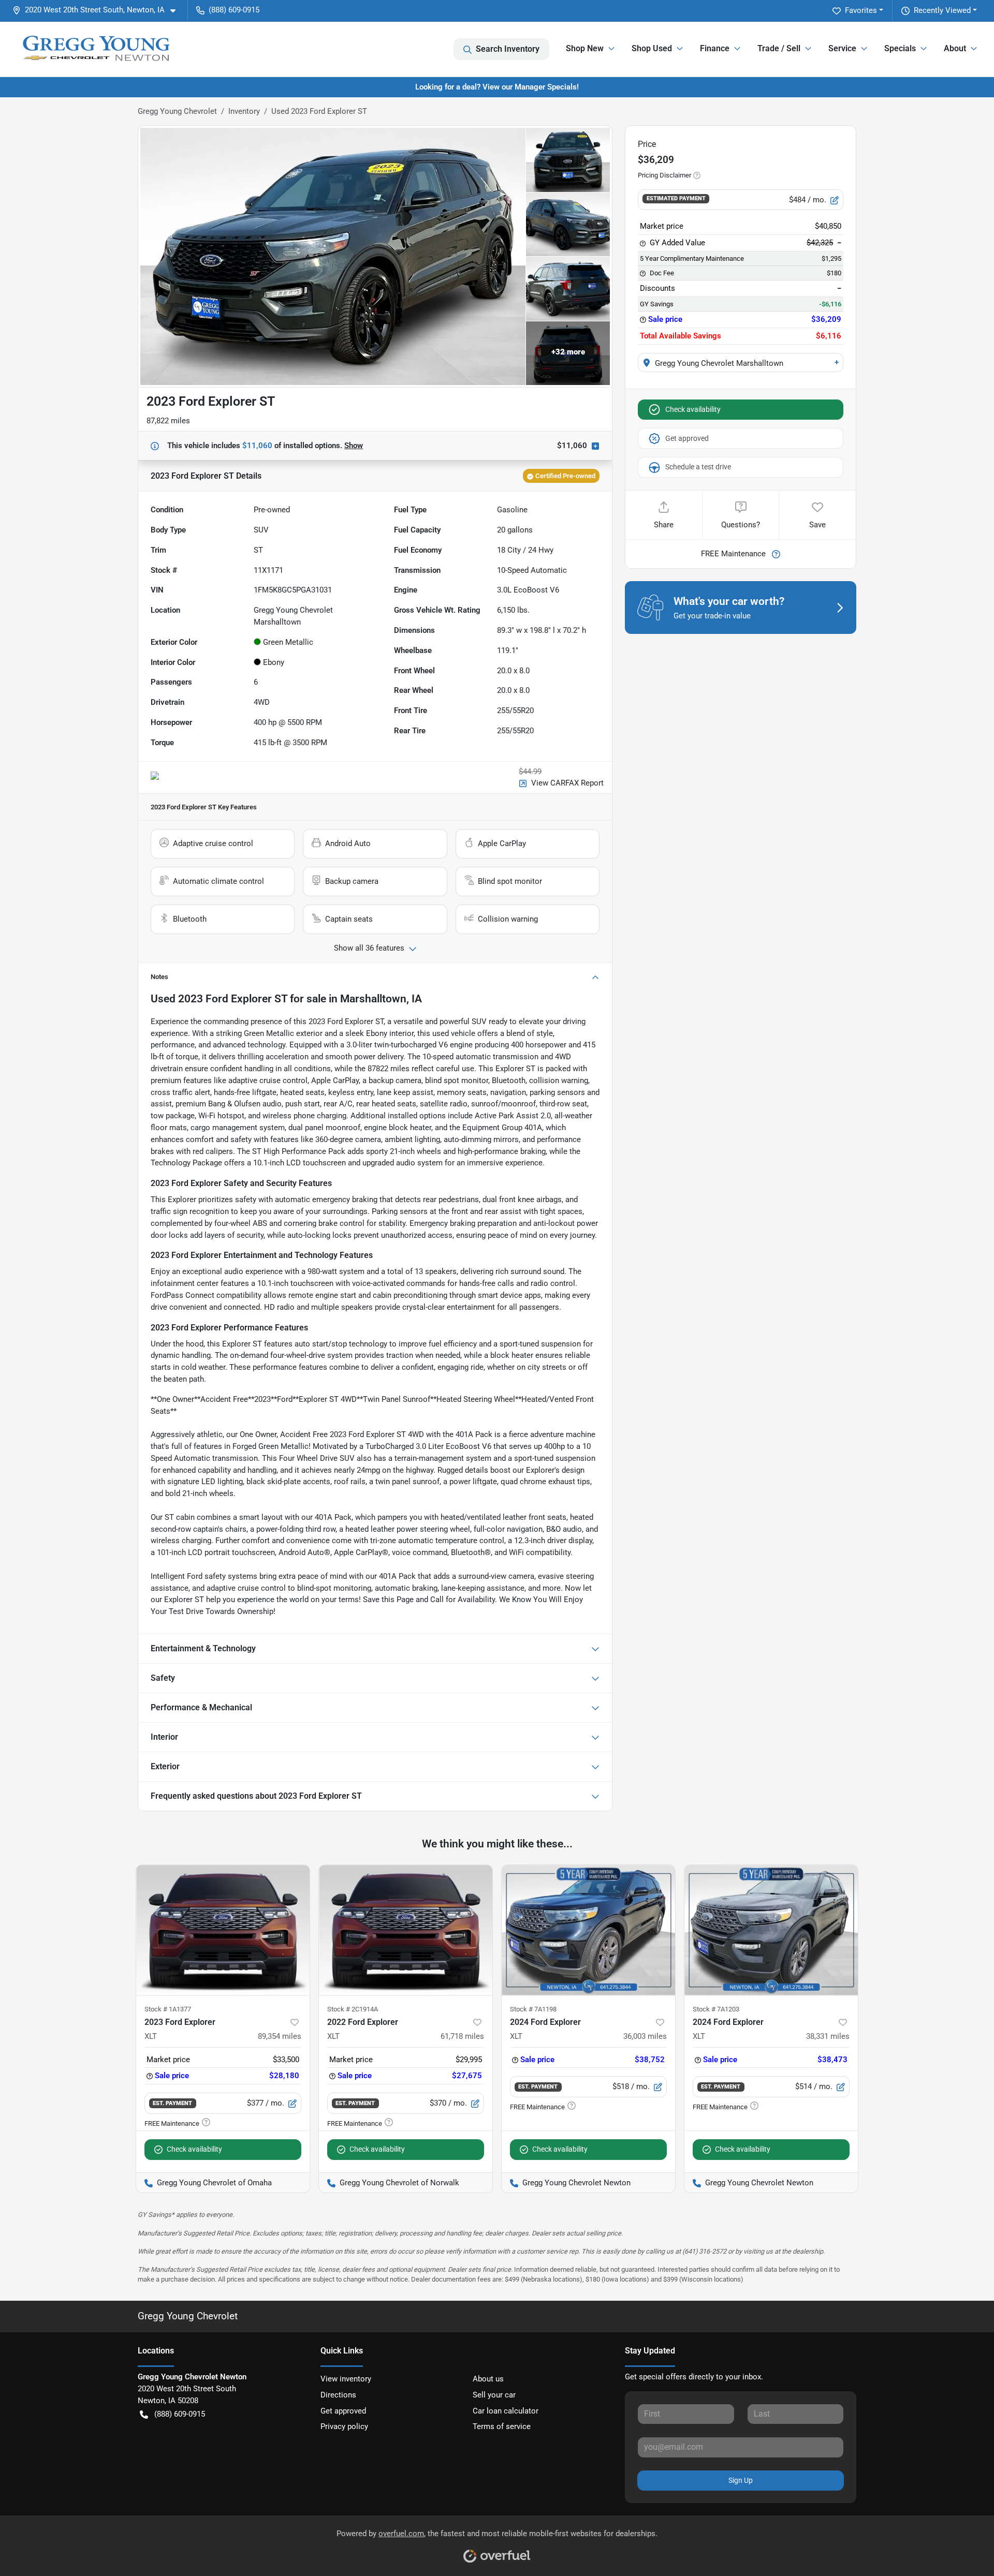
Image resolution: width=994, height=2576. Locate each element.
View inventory (346, 2379)
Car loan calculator (506, 2411)
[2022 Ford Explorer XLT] (406, 1930)
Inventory (244, 111)
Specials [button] (900, 48)
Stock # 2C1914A (353, 2009)
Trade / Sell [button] (779, 48)
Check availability (693, 409)
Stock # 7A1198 (533, 2009)
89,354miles (280, 2036)
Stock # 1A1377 (168, 2009)
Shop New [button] (585, 48)
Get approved (687, 438)
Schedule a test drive (698, 467)
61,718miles (462, 2036)
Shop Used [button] (652, 48)
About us (488, 2379)
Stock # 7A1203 (716, 2009)
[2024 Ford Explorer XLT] (588, 1930)
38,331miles (828, 2036)
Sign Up (741, 2480)
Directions (338, 2395)
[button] (98, 10)
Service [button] (842, 48)
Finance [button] (715, 48)
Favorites (861, 10)
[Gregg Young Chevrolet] (96, 49)
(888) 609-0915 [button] (234, 10)
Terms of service (502, 2426)
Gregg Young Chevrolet (177, 111)
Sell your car (494, 2395)
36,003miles (645, 2036)
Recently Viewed (942, 10)
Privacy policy (344, 2426)
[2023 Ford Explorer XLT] (223, 1930)
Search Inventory (508, 49)
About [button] (955, 48)
